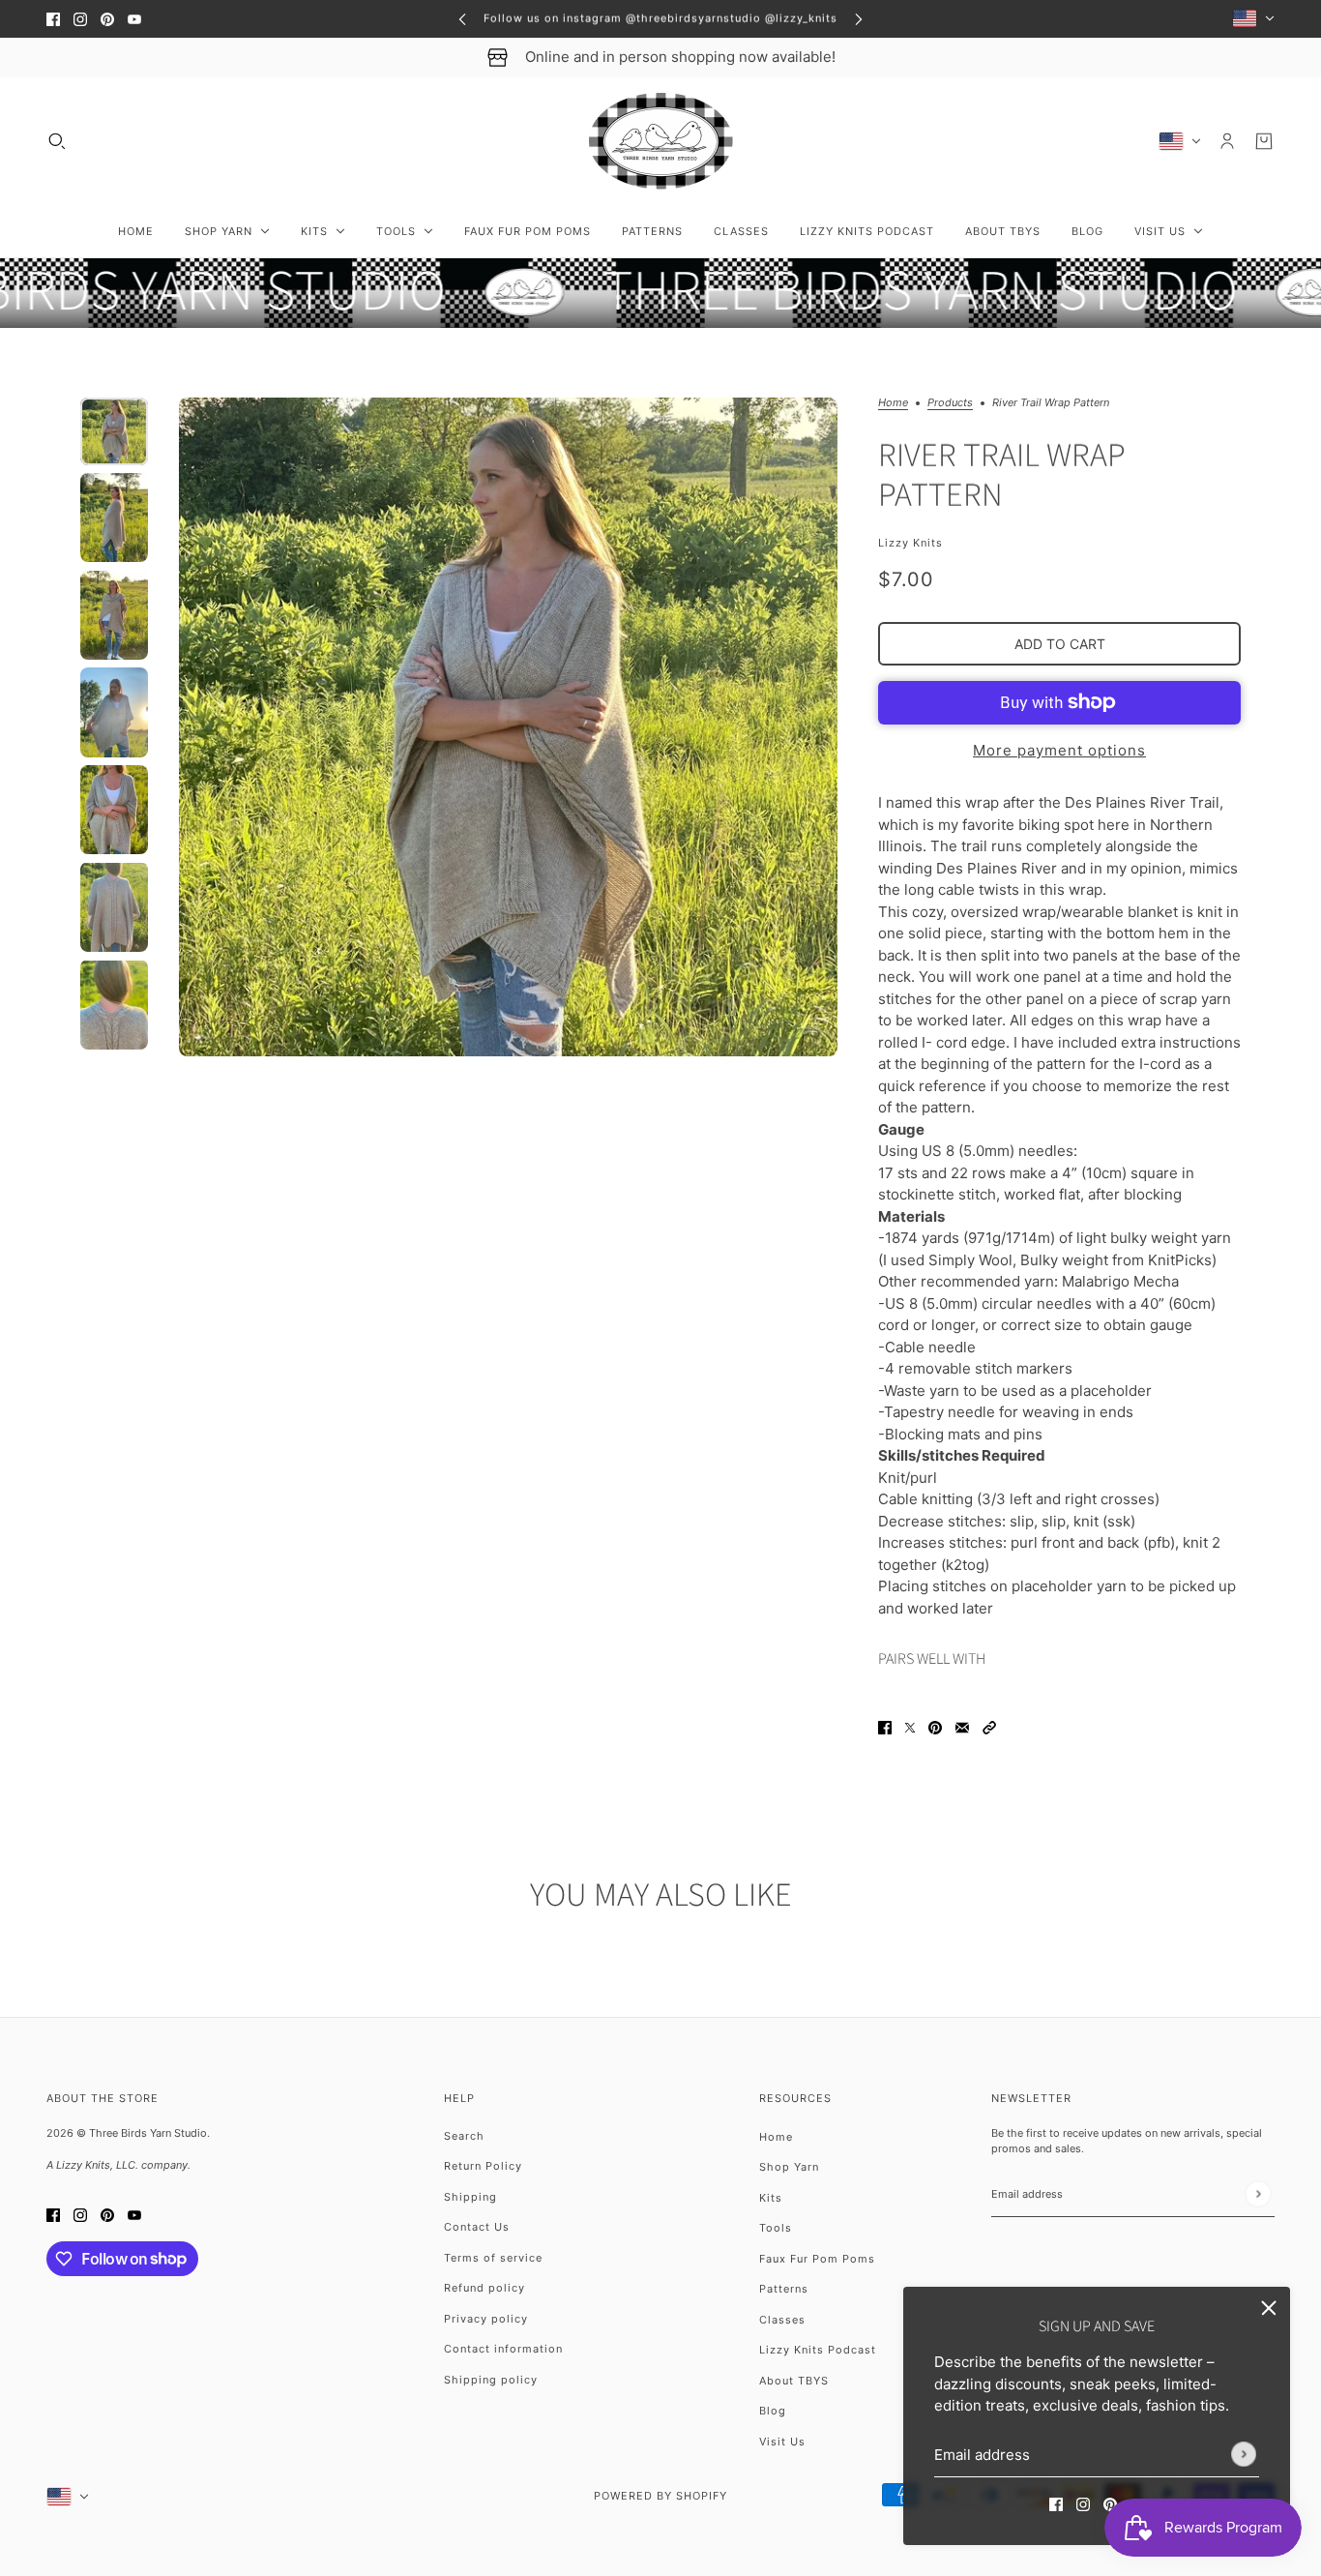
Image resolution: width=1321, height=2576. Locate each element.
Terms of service (493, 2258)
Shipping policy (491, 2380)
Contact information (503, 2349)
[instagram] (80, 19)
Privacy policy (486, 2319)
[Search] (57, 141)
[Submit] (1244, 2454)
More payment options (1059, 750)
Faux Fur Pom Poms (817, 2259)
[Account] (1227, 141)
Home (893, 403)
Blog (773, 2411)
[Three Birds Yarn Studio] (661, 141)
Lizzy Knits (910, 543)
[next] (859, 19)
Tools (776, 2228)
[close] (1269, 2308)
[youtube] (134, 19)
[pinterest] (107, 19)
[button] (989, 1727)
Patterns (784, 2289)
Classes (782, 2320)
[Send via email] (962, 1727)
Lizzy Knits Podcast (818, 2350)
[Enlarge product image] (508, 727)
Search (464, 2136)
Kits (771, 2198)
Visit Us (782, 2442)
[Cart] (1264, 141)
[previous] (462, 19)
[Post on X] (910, 1727)
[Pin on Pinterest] (935, 1727)
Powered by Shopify (660, 2496)
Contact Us (477, 2227)
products (950, 403)
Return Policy (483, 2166)
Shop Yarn (789, 2167)
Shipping (470, 2197)
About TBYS (794, 2381)
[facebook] (53, 19)
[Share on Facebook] (885, 1727)
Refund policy (484, 2288)
